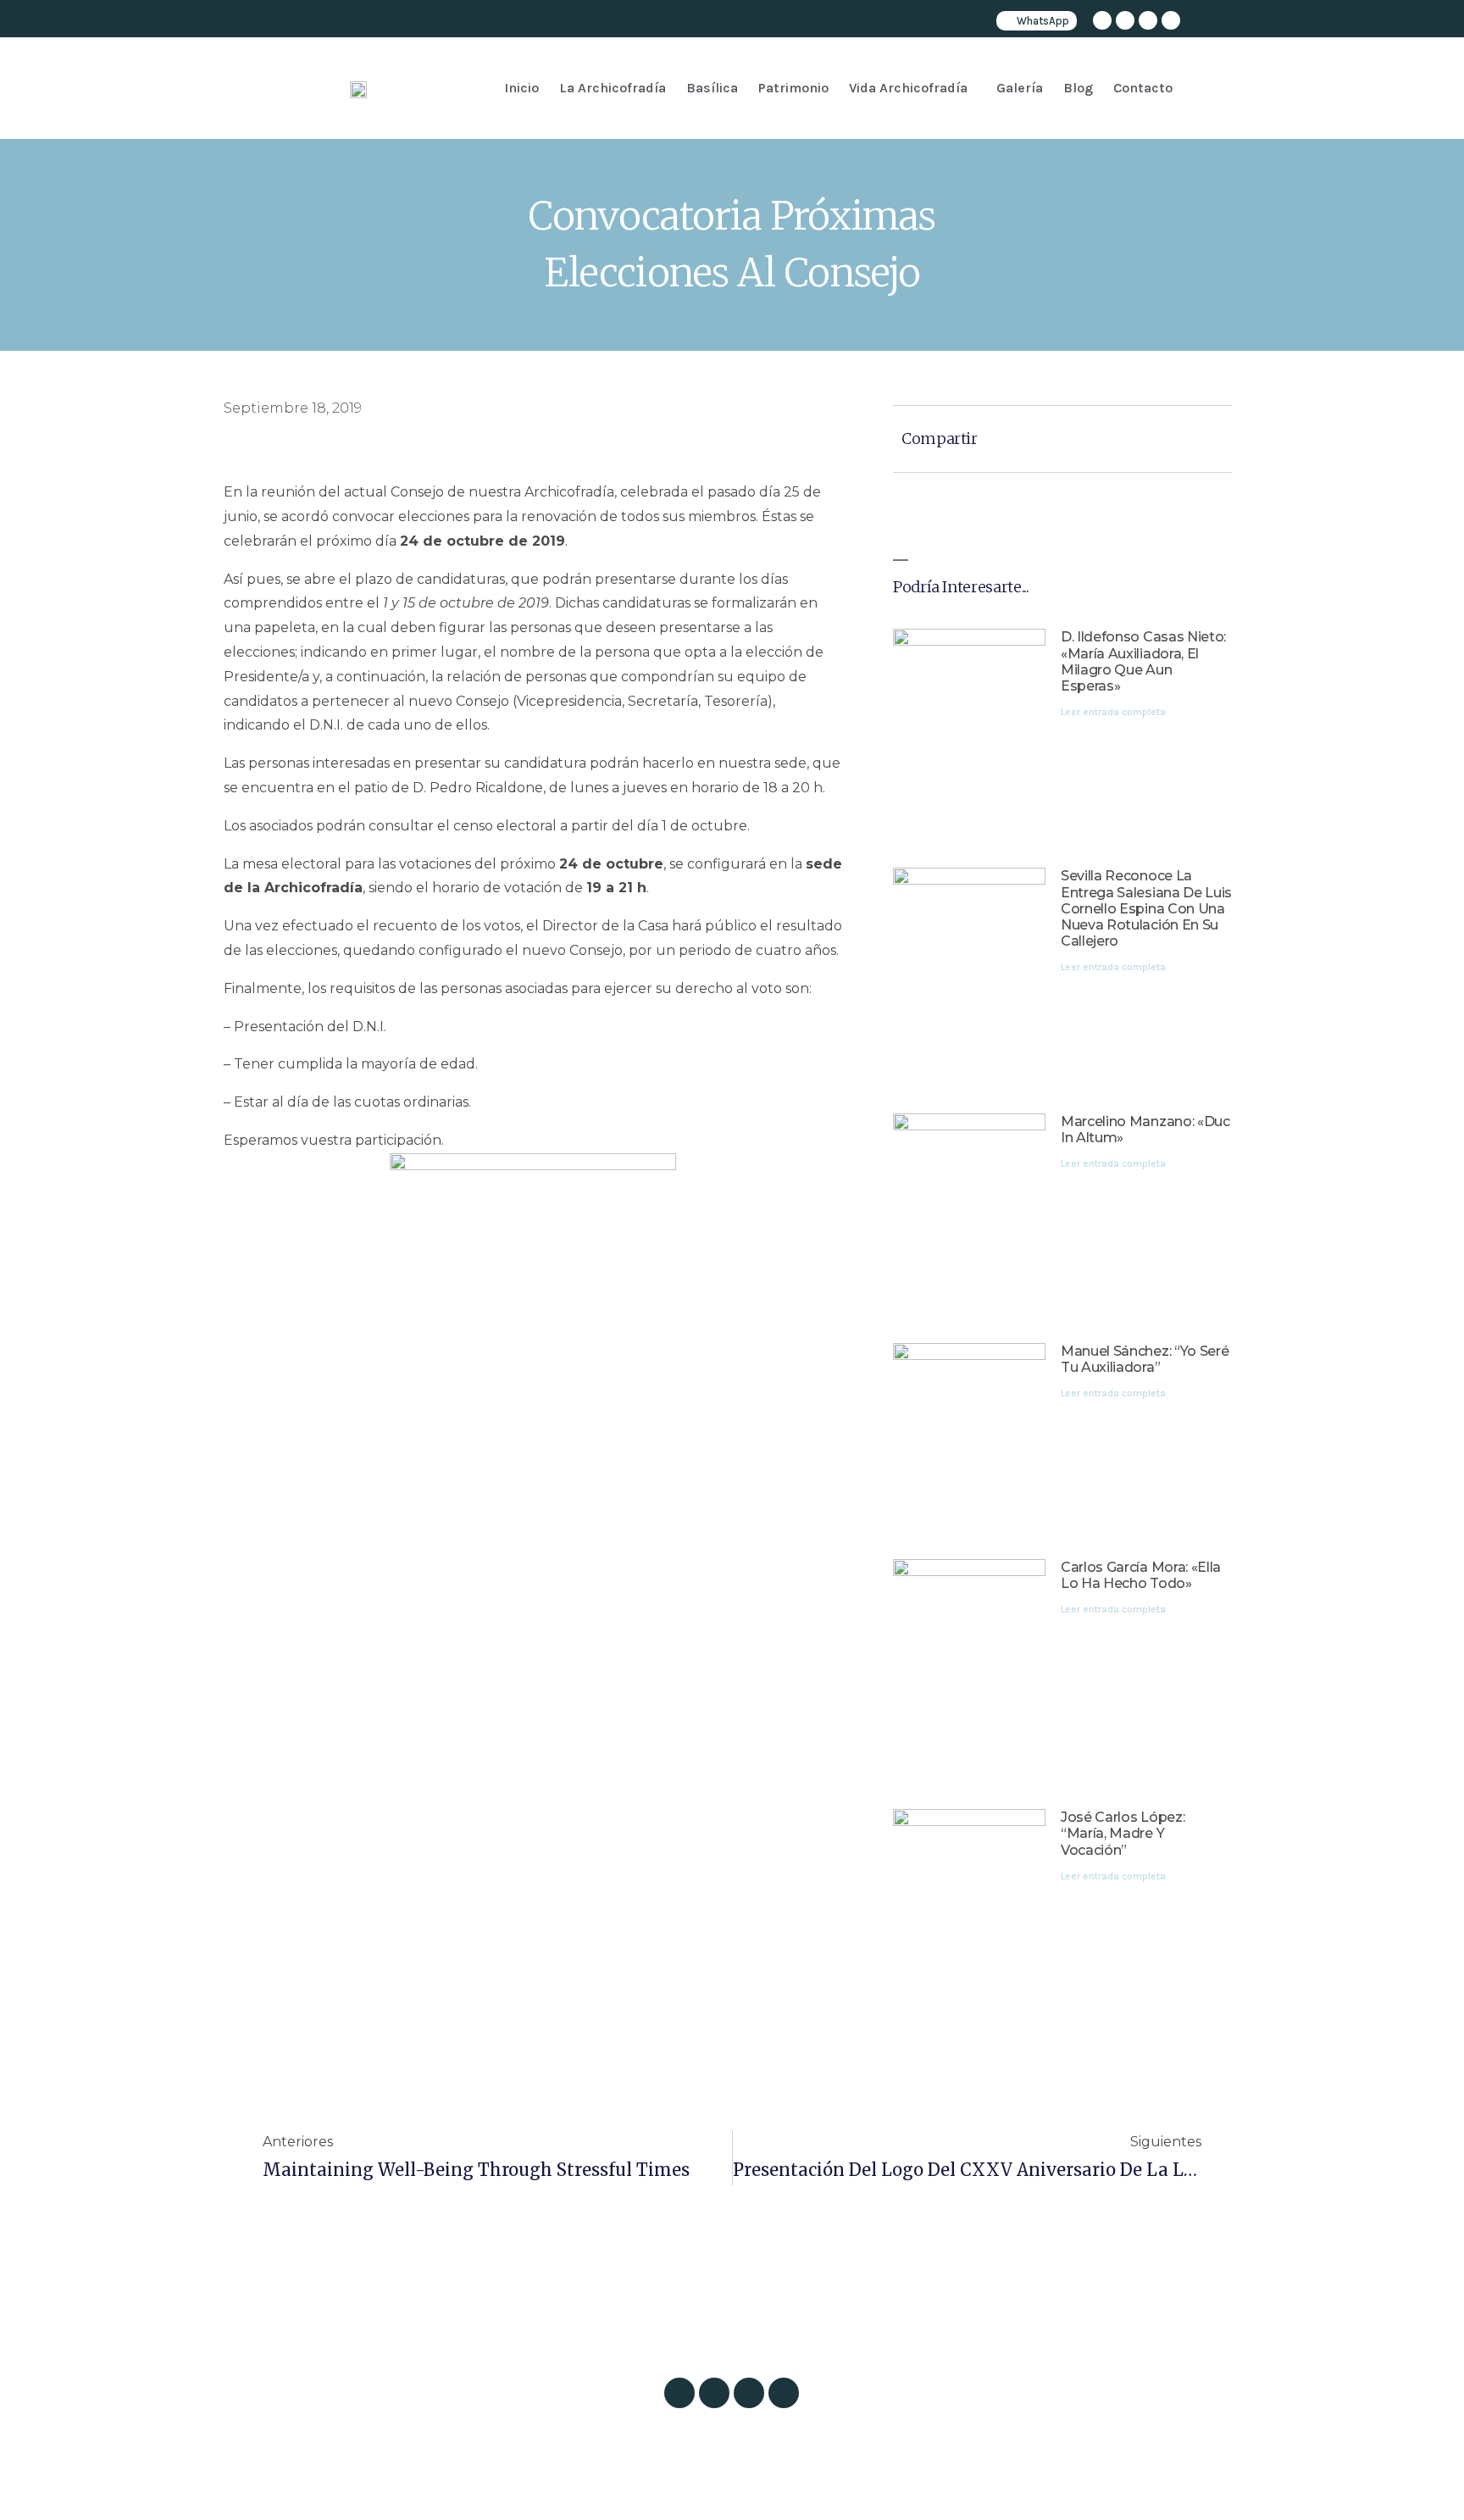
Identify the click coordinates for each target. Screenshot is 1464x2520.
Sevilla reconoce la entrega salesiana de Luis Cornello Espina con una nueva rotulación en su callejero (1146, 908)
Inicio (521, 88)
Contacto (1143, 88)
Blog (1078, 88)
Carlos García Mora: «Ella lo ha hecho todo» (1141, 1575)
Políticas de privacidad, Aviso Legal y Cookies (812, 2488)
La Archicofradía (613, 88)
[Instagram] (1102, 20)
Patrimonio (793, 88)
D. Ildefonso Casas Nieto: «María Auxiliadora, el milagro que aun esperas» (1143, 661)
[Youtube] (1171, 20)
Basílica (712, 88)
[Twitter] (1125, 20)
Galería (1020, 88)
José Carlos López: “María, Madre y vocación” (1123, 1833)
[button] (912, 88)
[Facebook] (1148, 20)
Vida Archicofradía (908, 88)
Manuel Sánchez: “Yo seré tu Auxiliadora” (1145, 1359)
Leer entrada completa (1113, 712)
